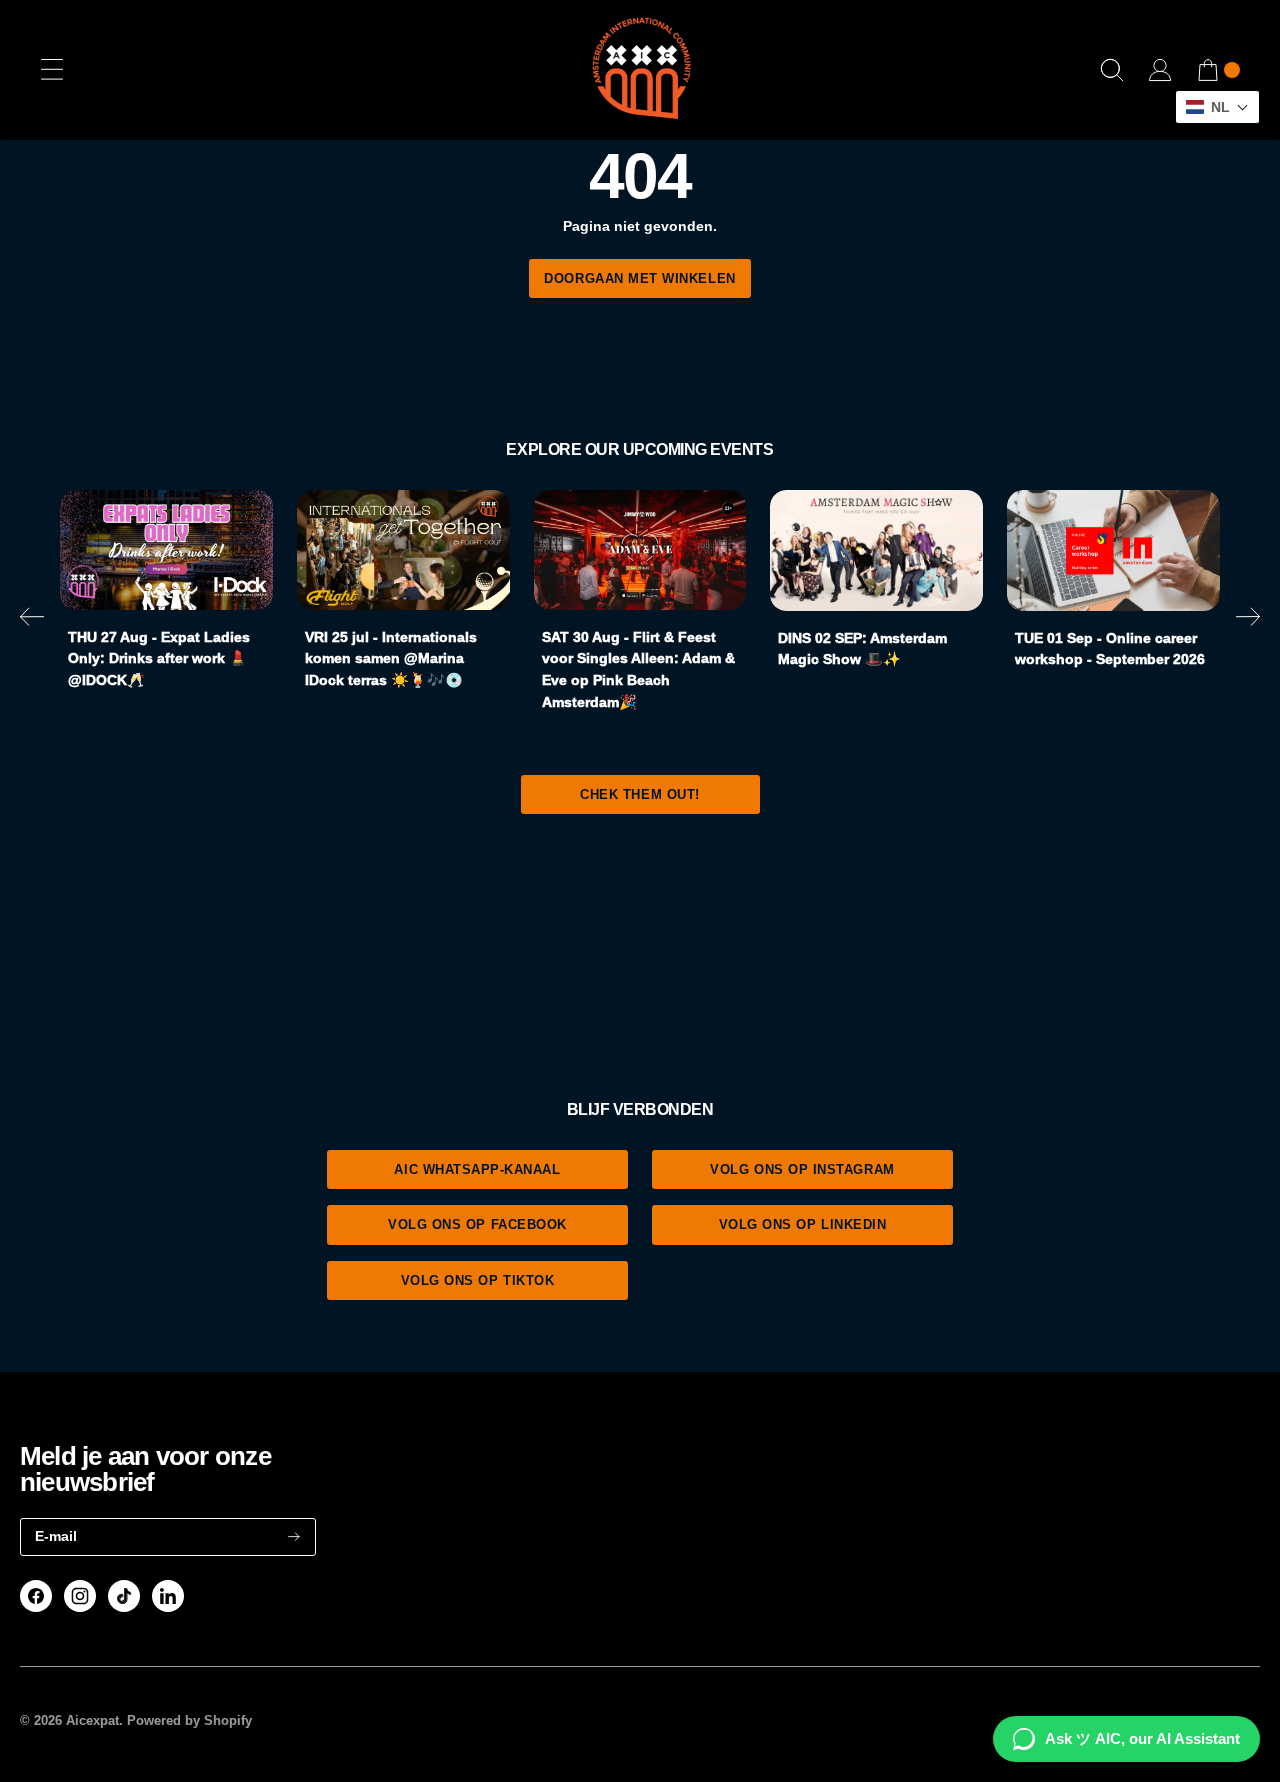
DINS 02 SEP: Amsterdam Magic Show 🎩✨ (862, 649)
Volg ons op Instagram (802, 1169)
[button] (32, 620)
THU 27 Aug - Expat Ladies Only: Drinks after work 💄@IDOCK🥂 (159, 658)
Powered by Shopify (189, 1721)
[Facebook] (36, 1596)
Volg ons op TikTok (478, 1280)
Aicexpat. (94, 1721)
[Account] (1160, 70)
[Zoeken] (1112, 70)
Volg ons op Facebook (477, 1224)
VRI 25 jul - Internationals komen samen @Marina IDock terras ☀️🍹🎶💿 (391, 658)
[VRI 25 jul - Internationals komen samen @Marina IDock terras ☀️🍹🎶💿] (403, 550)
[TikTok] (124, 1596)
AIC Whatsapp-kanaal (477, 1169)
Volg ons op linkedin (803, 1224)
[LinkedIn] (168, 1596)
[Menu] (52, 70)
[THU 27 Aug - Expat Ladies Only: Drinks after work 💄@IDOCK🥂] (166, 550)
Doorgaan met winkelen (639, 278)
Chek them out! (639, 794)
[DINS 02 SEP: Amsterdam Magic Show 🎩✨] (876, 550)
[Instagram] (80, 1596)
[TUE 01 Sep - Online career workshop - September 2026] (1113, 550)
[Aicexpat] (640, 70)
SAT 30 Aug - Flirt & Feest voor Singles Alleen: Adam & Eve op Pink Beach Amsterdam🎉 (638, 669)
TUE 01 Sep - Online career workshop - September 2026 (1110, 649)
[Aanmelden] (294, 1536)
